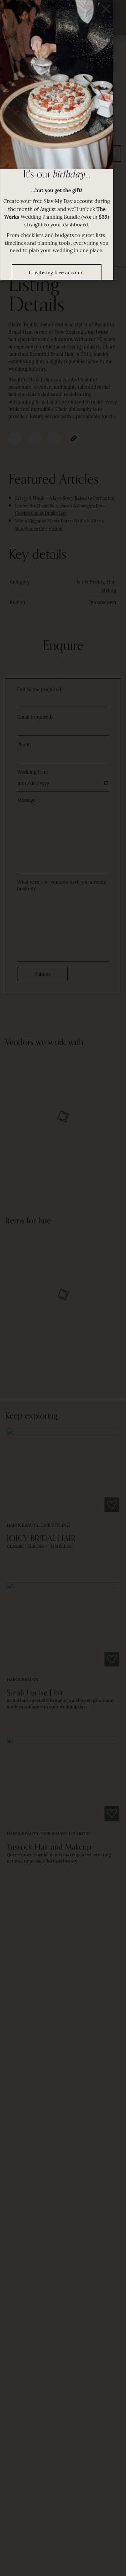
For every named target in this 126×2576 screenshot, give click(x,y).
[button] (106, 9)
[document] (63, 1288)
